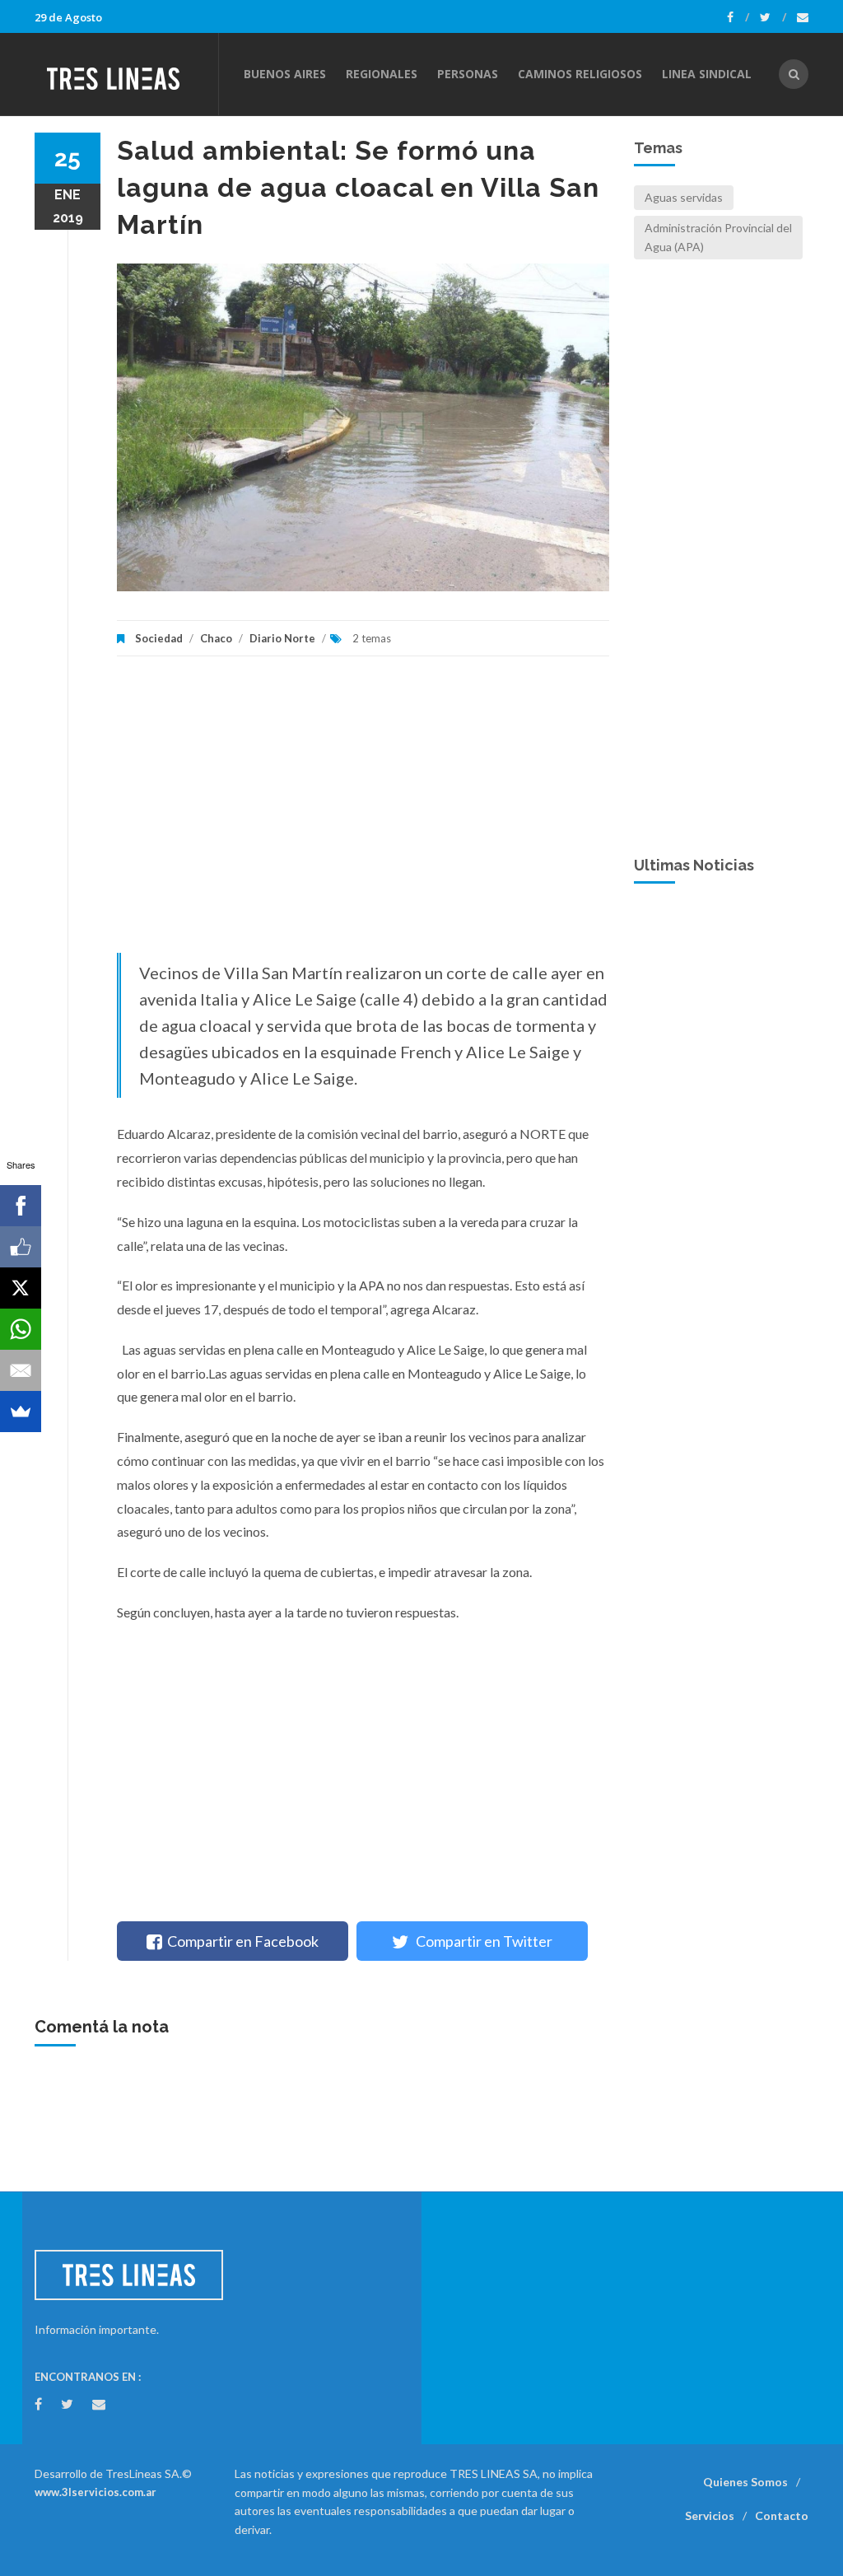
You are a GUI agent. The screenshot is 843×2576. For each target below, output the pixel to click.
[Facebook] (738, 17)
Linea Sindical (707, 74)
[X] (21, 1288)
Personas (468, 74)
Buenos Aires (285, 74)
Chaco (216, 638)
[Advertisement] (363, 813)
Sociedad (159, 638)
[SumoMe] (21, 1412)
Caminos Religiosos (580, 74)
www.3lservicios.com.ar (95, 2492)
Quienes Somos (745, 2482)
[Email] (21, 1370)
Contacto (782, 2515)
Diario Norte (282, 638)
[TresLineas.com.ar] (126, 74)
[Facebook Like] (21, 1247)
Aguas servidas (684, 197)
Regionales (382, 74)
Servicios (710, 2515)
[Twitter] (773, 17)
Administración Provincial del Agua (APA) (718, 237)
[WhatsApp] (21, 1329)
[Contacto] (803, 17)
